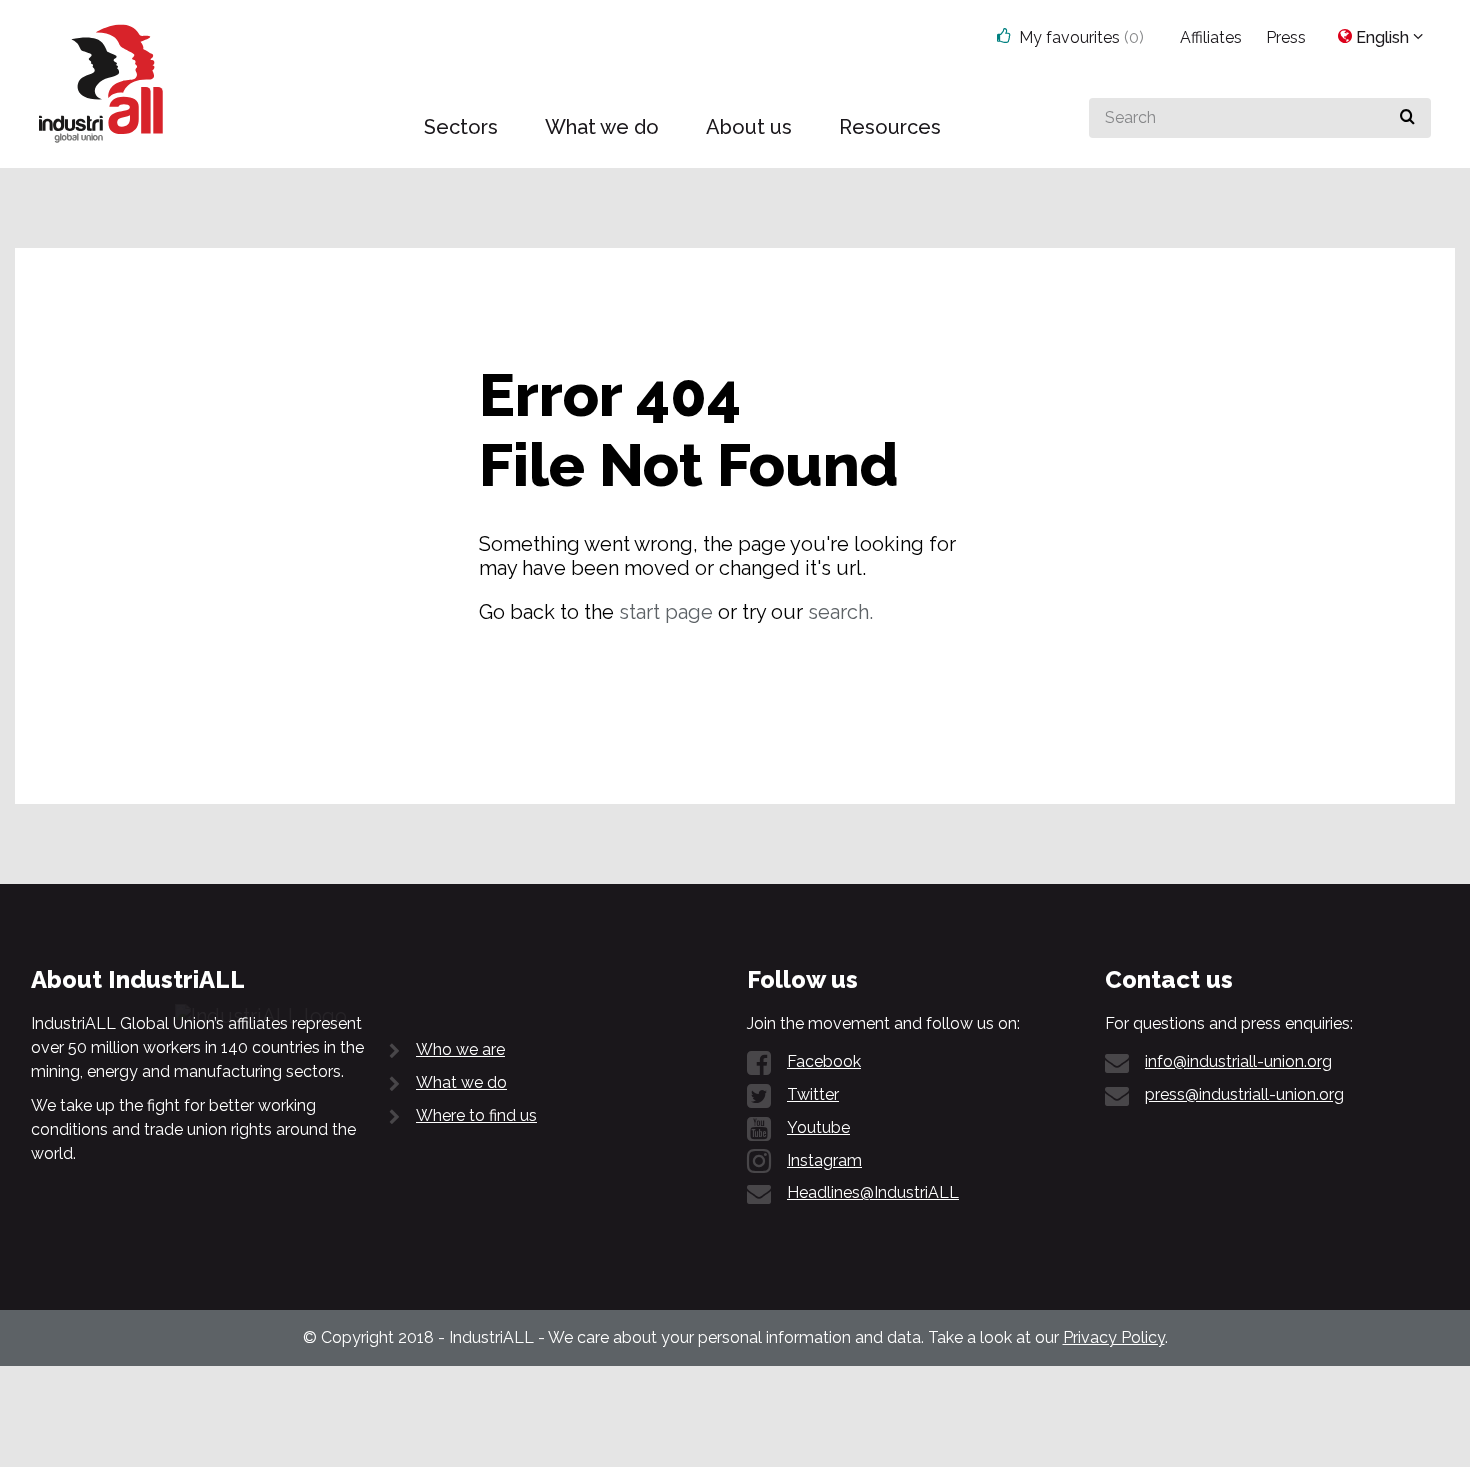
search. (840, 612)
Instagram (824, 1160)
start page (666, 612)
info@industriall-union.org (1238, 1061)
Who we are (460, 1049)
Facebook (824, 1061)
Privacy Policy (1114, 1337)
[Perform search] (1407, 118)
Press (1286, 37)
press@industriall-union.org (1244, 1094)
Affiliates (1211, 37)
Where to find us (476, 1115)
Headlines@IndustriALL (873, 1192)
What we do (461, 1082)
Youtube (818, 1127)
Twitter (813, 1094)
